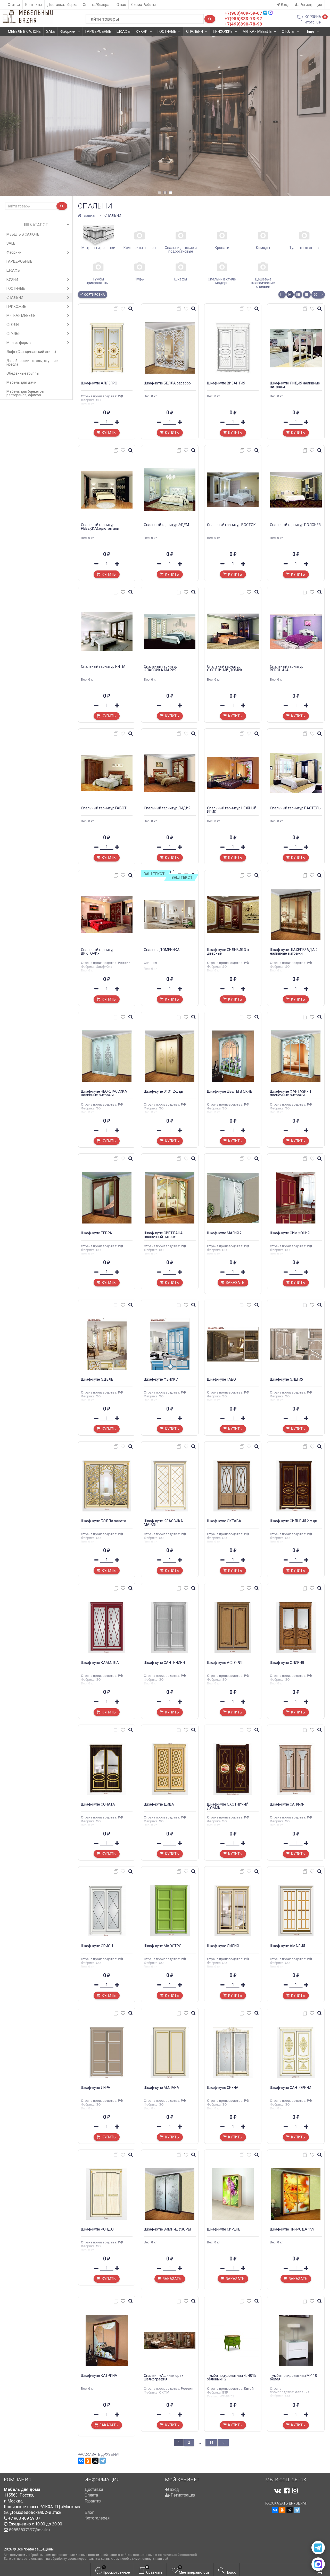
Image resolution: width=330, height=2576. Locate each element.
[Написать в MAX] (318, 2564)
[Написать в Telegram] (318, 2548)
